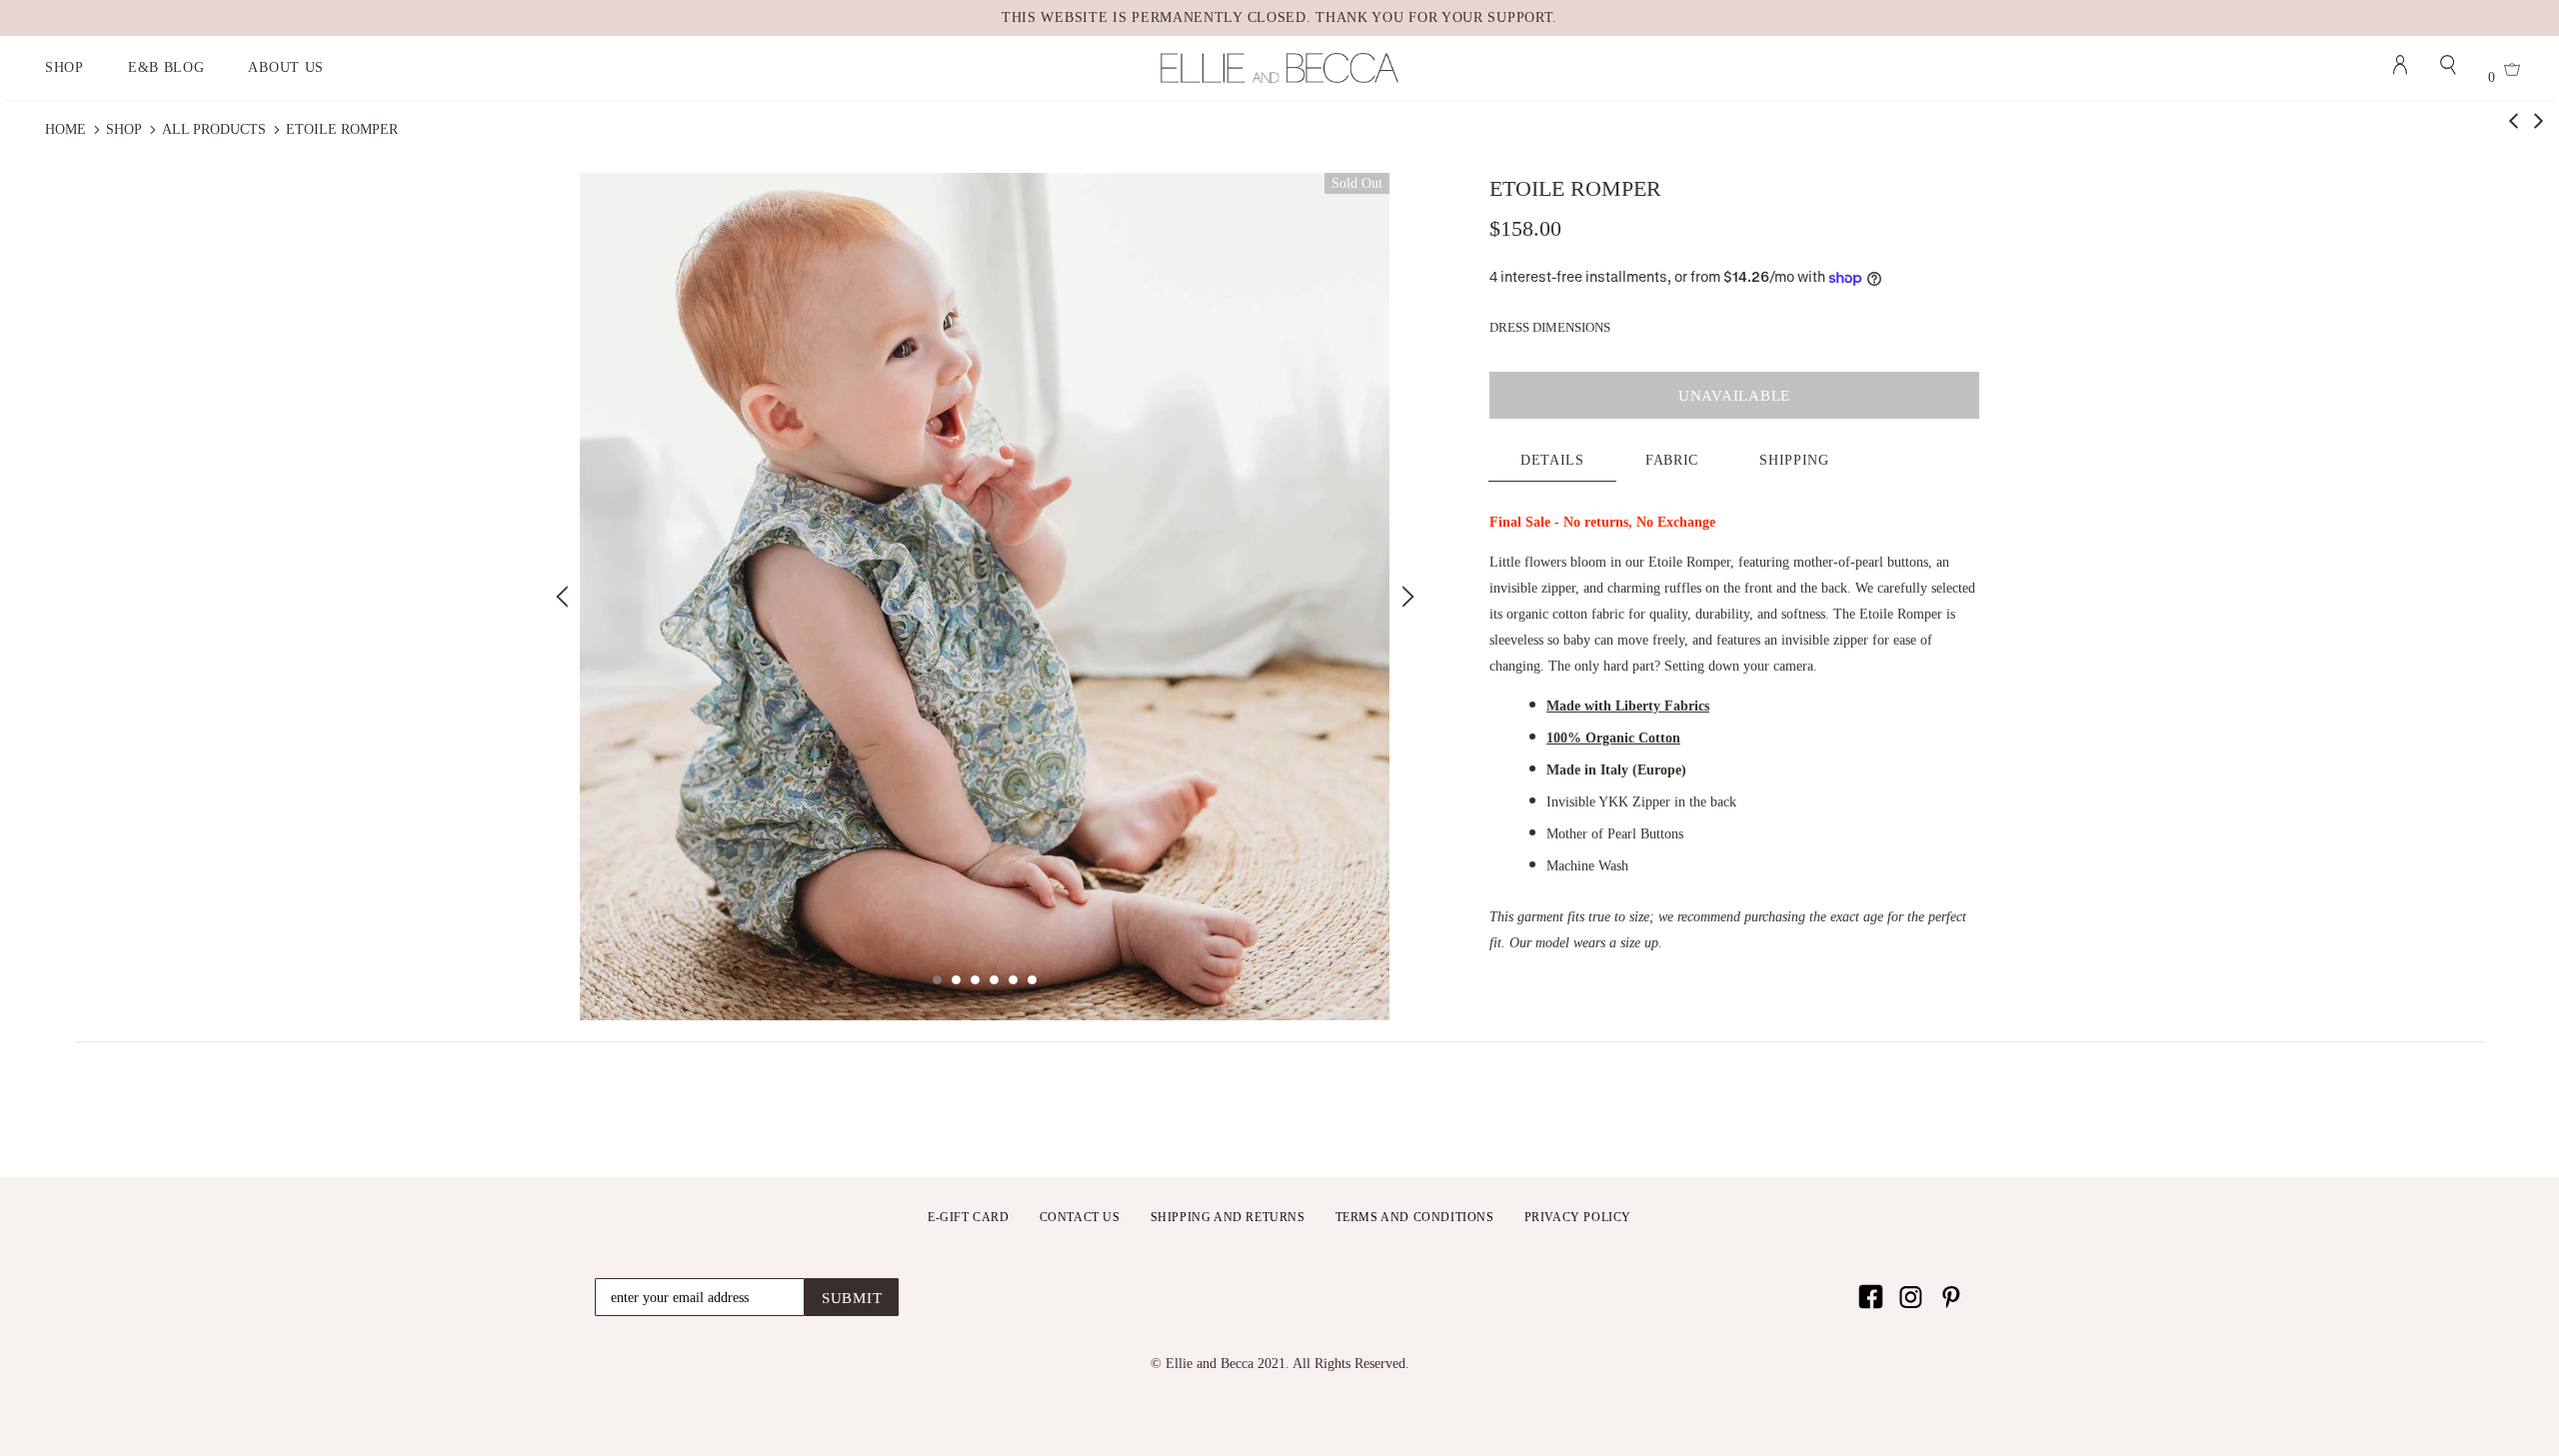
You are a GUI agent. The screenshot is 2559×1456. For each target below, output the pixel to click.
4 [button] (994, 980)
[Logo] (1279, 68)
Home (65, 129)
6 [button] (1032, 980)
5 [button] (1013, 980)
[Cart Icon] (2512, 72)
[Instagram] (1911, 1297)
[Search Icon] (2448, 68)
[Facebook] (1871, 1297)
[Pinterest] (1951, 1297)
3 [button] (975, 980)
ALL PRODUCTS (214, 129)
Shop (124, 129)
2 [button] (956, 980)
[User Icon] (2400, 68)
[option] (985, 597)
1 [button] (937, 980)
